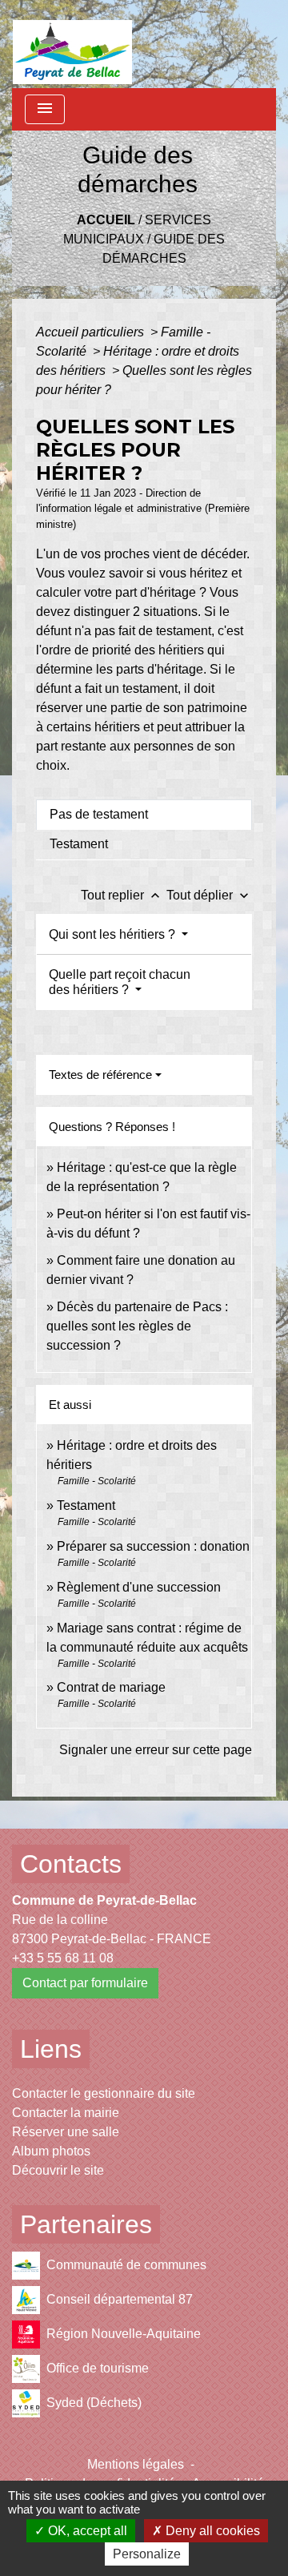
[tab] (144, 815)
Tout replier (122, 895)
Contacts (71, 1864)
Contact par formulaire (85, 1983)
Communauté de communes (126, 2265)
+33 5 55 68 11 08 (63, 1958)
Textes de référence (100, 1075)
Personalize (147, 2554)
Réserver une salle (66, 2132)
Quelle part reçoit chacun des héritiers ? (120, 982)
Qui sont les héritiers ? (114, 934)
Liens (51, 2049)
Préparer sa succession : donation (153, 1546)
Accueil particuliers (92, 332)
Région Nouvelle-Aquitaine (124, 2334)
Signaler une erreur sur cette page (156, 1750)
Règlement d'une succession (139, 1587)
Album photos (51, 2151)
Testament (86, 1505)
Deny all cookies (211, 2531)
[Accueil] (72, 44)
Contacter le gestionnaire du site (104, 2093)
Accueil (106, 220)
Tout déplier (209, 895)
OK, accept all (86, 2531)
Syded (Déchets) (94, 2403)
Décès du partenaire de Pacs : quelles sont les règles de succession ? (137, 1326)
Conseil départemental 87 (120, 2299)
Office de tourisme (98, 2368)
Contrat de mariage (111, 1687)
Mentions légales (136, 2464)
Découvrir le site (58, 2170)
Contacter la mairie (66, 2113)
